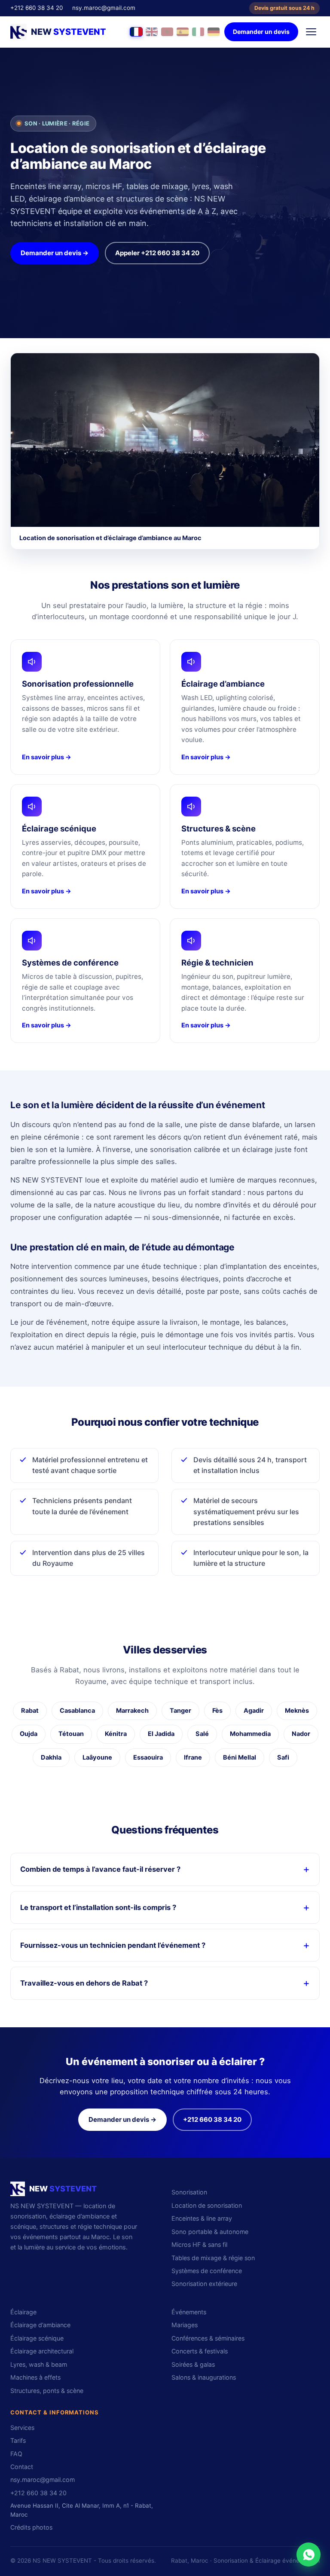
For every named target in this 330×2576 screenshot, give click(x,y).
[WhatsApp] (309, 2555)
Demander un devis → (55, 253)
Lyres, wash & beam (39, 2364)
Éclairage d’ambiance (40, 2325)
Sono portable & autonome (210, 2232)
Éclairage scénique (37, 2338)
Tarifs (18, 2440)
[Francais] (136, 32)
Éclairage (23, 2312)
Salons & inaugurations (204, 2377)
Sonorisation (189, 2192)
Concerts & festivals (200, 2351)
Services (22, 2428)
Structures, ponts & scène (47, 2391)
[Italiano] (198, 32)
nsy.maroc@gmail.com (104, 8)
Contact (22, 2467)
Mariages (185, 2325)
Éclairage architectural (42, 2351)
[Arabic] (167, 32)
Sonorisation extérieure (204, 2284)
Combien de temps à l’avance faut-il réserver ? (100, 1869)
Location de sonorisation (207, 2205)
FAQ (16, 2454)
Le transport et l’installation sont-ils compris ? (98, 1907)
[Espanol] (183, 32)
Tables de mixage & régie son (213, 2258)
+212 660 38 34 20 (37, 8)
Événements (189, 2312)
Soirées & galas (193, 2364)
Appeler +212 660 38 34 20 (157, 253)
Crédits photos (31, 2527)
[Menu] (311, 32)
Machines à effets (35, 2377)
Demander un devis (261, 32)
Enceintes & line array (202, 2218)
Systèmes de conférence (207, 2271)
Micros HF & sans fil (199, 2244)
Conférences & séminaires (208, 2338)
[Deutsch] (214, 32)
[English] (152, 32)
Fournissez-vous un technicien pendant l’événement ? (113, 1945)
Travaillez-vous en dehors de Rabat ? (84, 1983)
